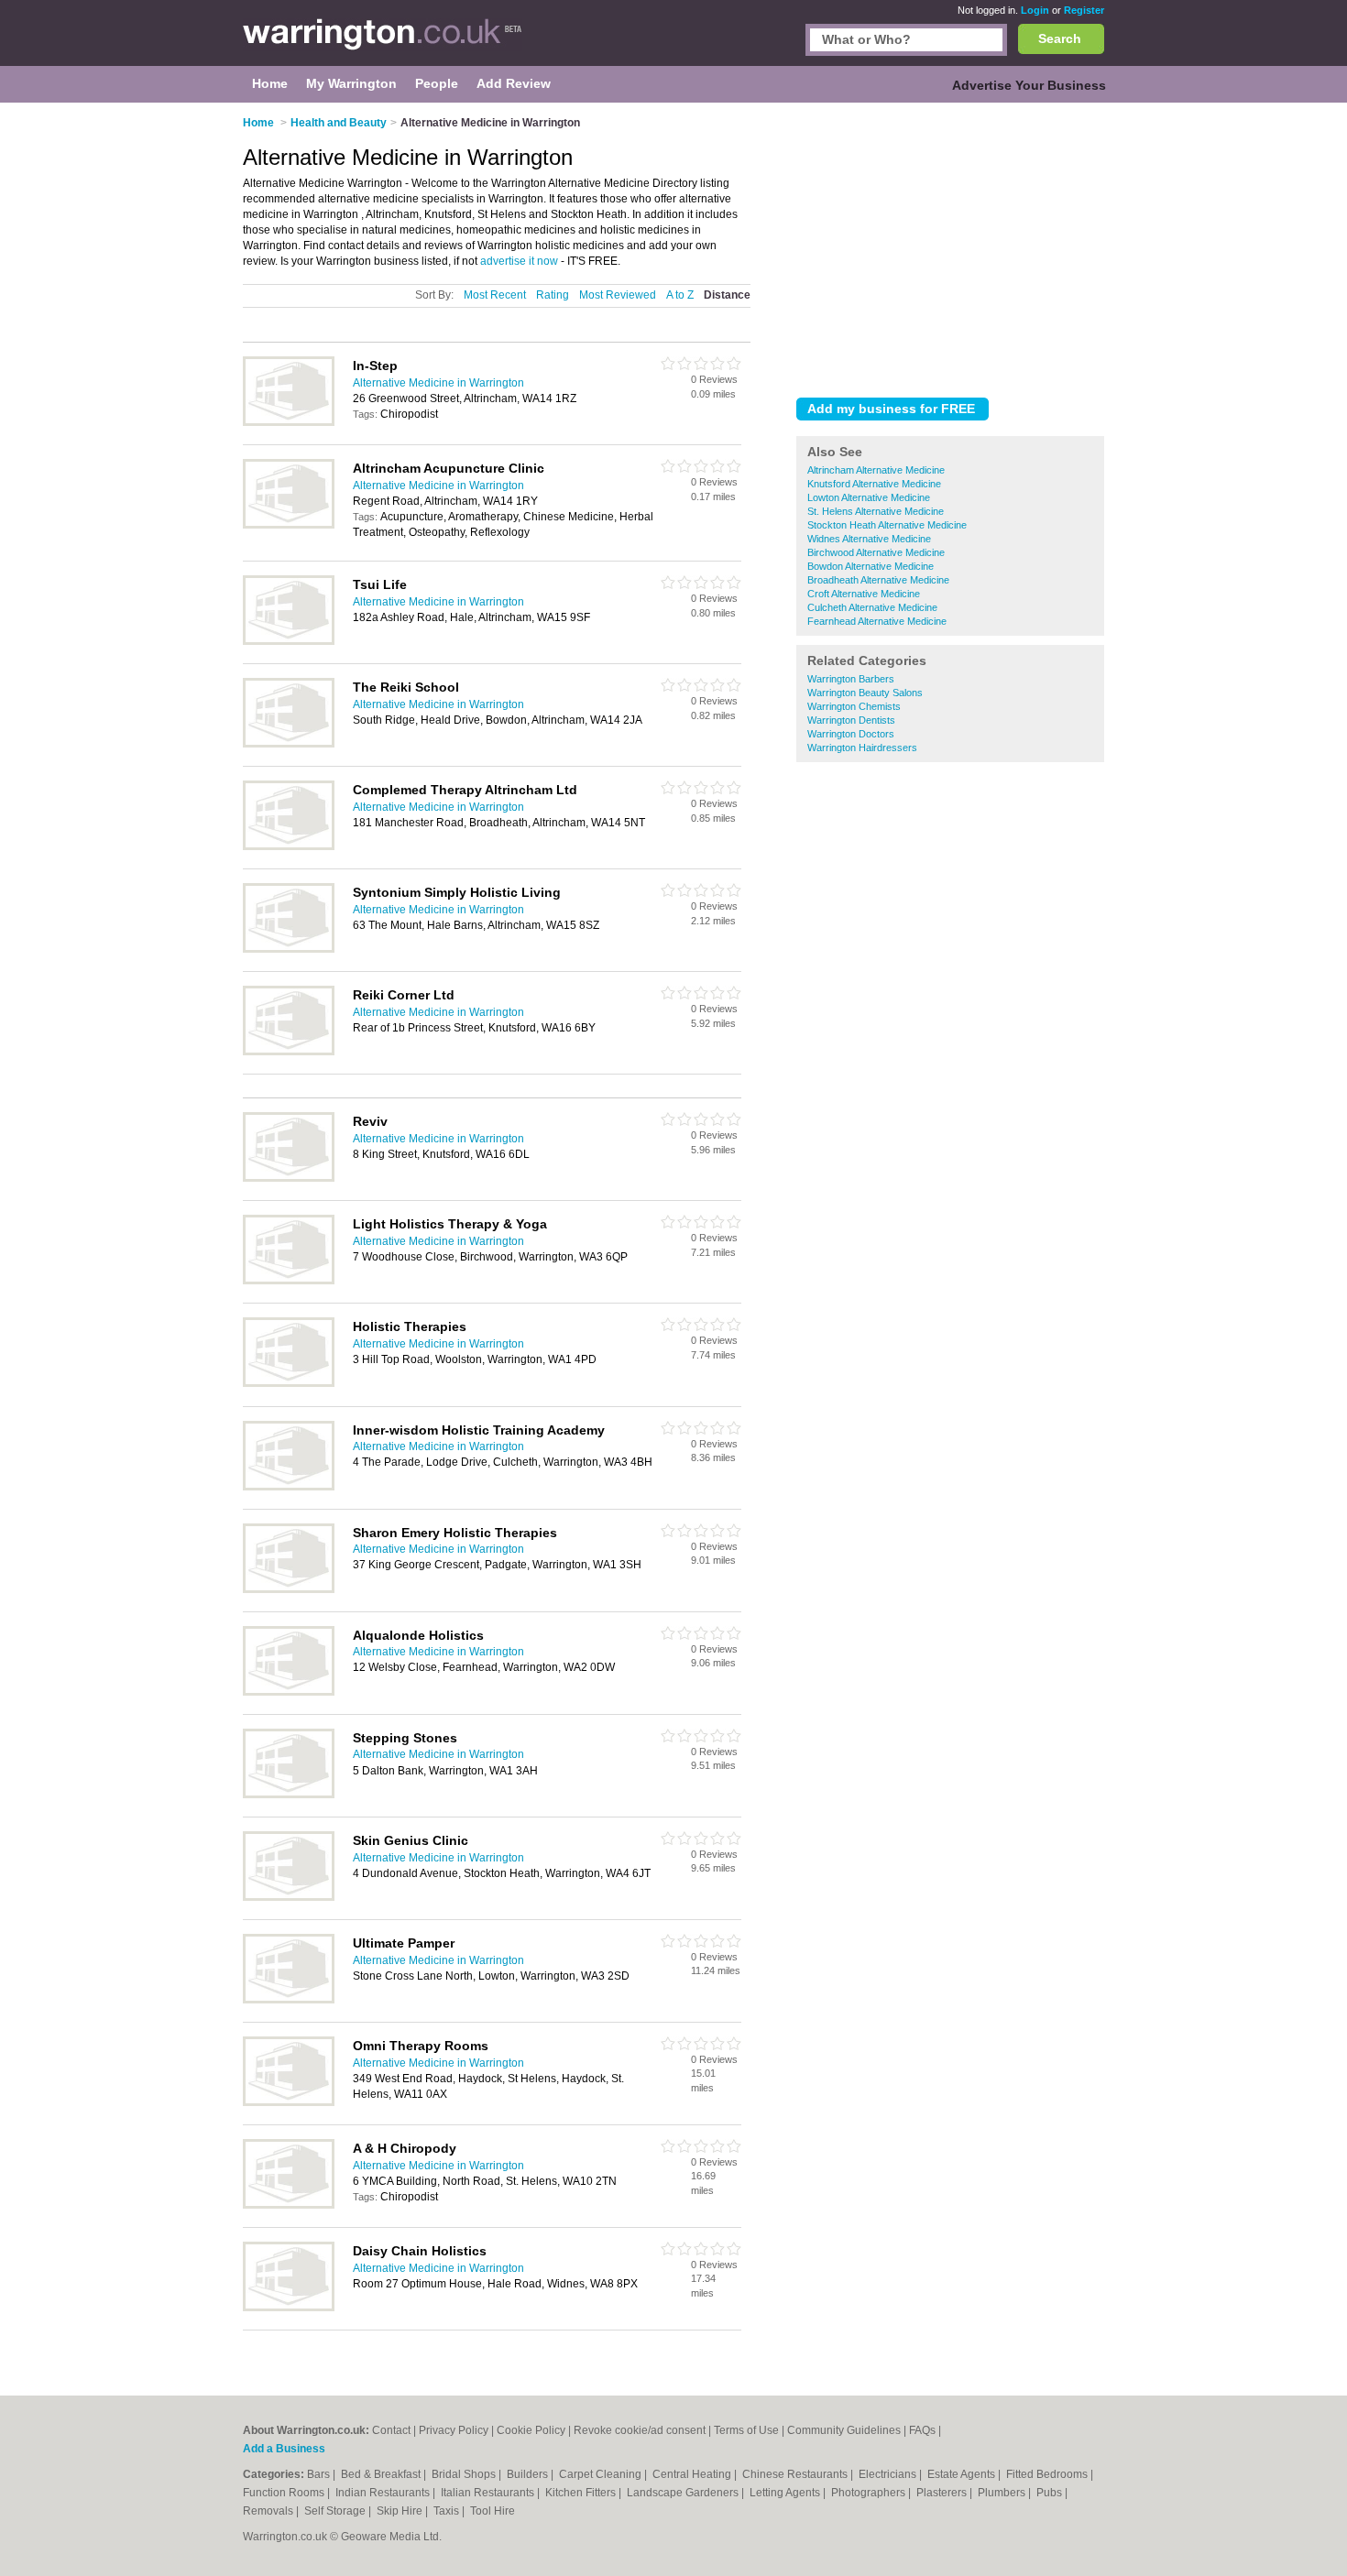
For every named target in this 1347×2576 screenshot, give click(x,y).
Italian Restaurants (489, 2493)
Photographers (870, 2493)
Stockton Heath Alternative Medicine (887, 525)
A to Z (680, 295)
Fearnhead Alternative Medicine (877, 621)
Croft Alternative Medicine (864, 594)
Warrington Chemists (854, 706)
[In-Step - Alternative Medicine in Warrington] (289, 422)
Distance (727, 295)
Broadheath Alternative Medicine (878, 580)
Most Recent (495, 295)
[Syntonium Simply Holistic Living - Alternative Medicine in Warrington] (289, 949)
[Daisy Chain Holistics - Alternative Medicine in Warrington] (289, 2308)
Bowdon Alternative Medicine (871, 566)
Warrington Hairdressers (862, 748)
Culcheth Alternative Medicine (872, 607)
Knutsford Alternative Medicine (874, 484)
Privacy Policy (454, 2430)
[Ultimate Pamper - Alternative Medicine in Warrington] (289, 2000)
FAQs (922, 2430)
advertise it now (519, 261)
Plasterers (943, 2493)
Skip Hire (401, 2511)
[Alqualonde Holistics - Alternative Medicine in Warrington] (289, 1692)
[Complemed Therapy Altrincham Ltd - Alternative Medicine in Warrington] (289, 846)
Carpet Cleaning (602, 2474)
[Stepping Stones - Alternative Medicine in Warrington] (289, 1795)
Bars (320, 2474)
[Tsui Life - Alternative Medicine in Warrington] (289, 641)
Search (1060, 38)
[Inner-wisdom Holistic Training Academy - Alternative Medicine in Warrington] (289, 1487)
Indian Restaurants (384, 2493)
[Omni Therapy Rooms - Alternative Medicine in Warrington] (289, 2102)
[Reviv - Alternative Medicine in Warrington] (289, 1178)
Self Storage (336, 2511)
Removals (269, 2511)
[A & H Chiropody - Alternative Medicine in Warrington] (289, 2205)
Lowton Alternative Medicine (869, 497)
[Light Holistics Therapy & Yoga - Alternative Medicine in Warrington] (289, 1281)
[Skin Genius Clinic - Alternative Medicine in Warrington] (289, 1897)
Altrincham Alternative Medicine (876, 470)
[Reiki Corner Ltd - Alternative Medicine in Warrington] (289, 1052)
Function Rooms (285, 2493)
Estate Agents (963, 2474)
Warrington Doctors (851, 734)
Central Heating (693, 2474)
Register (1084, 10)
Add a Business (284, 2449)
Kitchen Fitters (582, 2493)
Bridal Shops (465, 2474)
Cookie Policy (531, 2430)
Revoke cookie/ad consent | (644, 2430)
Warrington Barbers (851, 679)
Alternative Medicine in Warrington (438, 383)
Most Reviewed (618, 295)
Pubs (1051, 2493)
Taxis (448, 2511)
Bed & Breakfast (382, 2474)
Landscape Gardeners (684, 2493)
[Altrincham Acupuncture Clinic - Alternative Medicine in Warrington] (289, 525)
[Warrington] (383, 42)
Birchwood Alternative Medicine (876, 552)
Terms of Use (746, 2430)
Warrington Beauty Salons (865, 693)
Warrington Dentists (851, 720)
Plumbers (1003, 2493)
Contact (391, 2430)
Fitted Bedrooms (1048, 2474)
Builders (529, 2474)
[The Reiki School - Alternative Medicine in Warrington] (289, 744)
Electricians (889, 2474)
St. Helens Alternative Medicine (876, 511)
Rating (553, 295)
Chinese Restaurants (796, 2474)
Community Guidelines (844, 2430)
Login (1035, 10)
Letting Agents (786, 2493)
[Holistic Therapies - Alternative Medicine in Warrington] (289, 1383)
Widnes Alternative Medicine (869, 539)
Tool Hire (493, 2511)
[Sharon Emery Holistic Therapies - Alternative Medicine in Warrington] (289, 1589)
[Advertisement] (950, 246)
